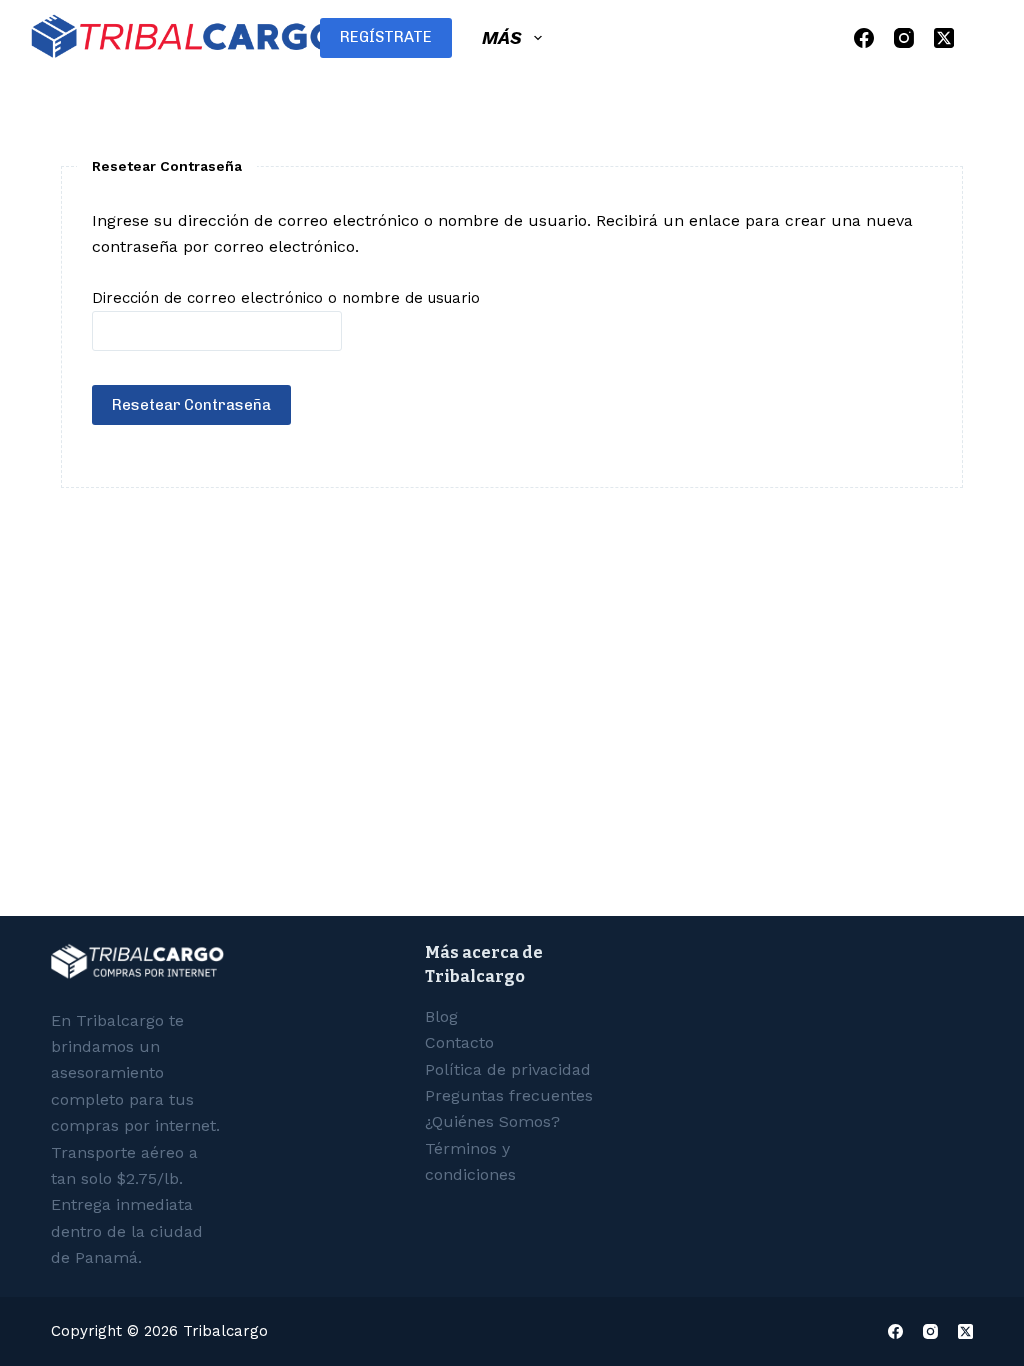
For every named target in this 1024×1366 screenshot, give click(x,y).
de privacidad (508, 1069)
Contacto (459, 1042)
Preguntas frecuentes (509, 1095)
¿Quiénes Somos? (492, 1121)
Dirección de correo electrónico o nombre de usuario (286, 298)
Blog (441, 1016)
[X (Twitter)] (944, 38)
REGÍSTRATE (386, 37)
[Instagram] (904, 38)
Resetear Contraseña (191, 405)
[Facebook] (864, 38)
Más (502, 37)
